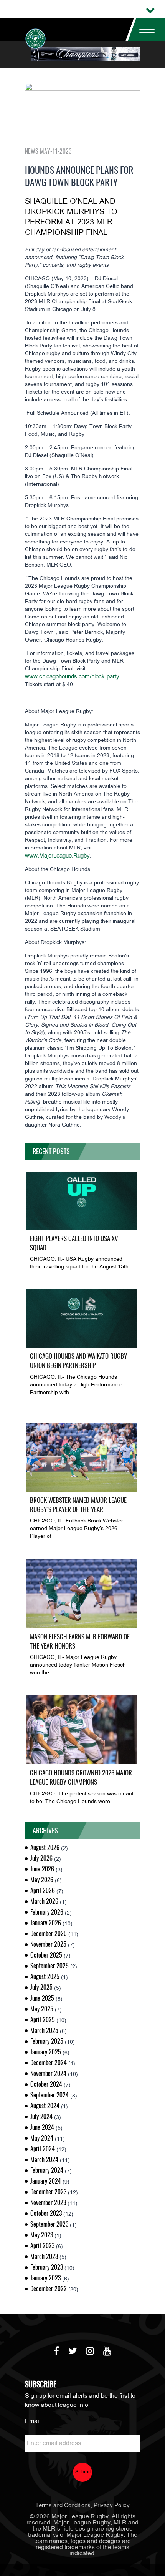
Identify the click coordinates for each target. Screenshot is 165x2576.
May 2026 (42, 1880)
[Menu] (144, 30)
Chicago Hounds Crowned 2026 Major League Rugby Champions (81, 1777)
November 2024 (48, 2073)
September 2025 (49, 1966)
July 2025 (41, 1987)
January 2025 (46, 2052)
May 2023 (42, 2235)
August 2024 (45, 2106)
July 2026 (41, 1858)
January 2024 (46, 2181)
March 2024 (44, 2160)
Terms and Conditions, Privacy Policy (82, 2506)
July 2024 (41, 2116)
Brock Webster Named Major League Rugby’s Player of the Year (78, 1505)
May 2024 (42, 2138)
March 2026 (44, 1901)
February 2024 (47, 2170)
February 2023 (47, 2267)
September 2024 (49, 2095)
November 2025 (48, 1944)
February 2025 (47, 2041)
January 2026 (46, 1923)
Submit (83, 2472)
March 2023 (44, 2256)
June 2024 (42, 2127)
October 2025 (46, 1955)
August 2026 (45, 1847)
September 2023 (49, 2224)
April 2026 (43, 1890)
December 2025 (49, 1934)
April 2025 (43, 2020)
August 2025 (45, 1977)
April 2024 (43, 2149)
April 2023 (42, 2246)
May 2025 (42, 2009)
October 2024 (46, 2084)
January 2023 (45, 2278)
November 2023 (48, 2203)
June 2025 (42, 1998)
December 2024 (49, 2063)
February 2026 (47, 1912)
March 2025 (44, 2030)
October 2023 (46, 2213)
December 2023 (48, 2192)
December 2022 (49, 2289)
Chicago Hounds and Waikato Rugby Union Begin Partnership (78, 1361)
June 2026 (42, 1869)
